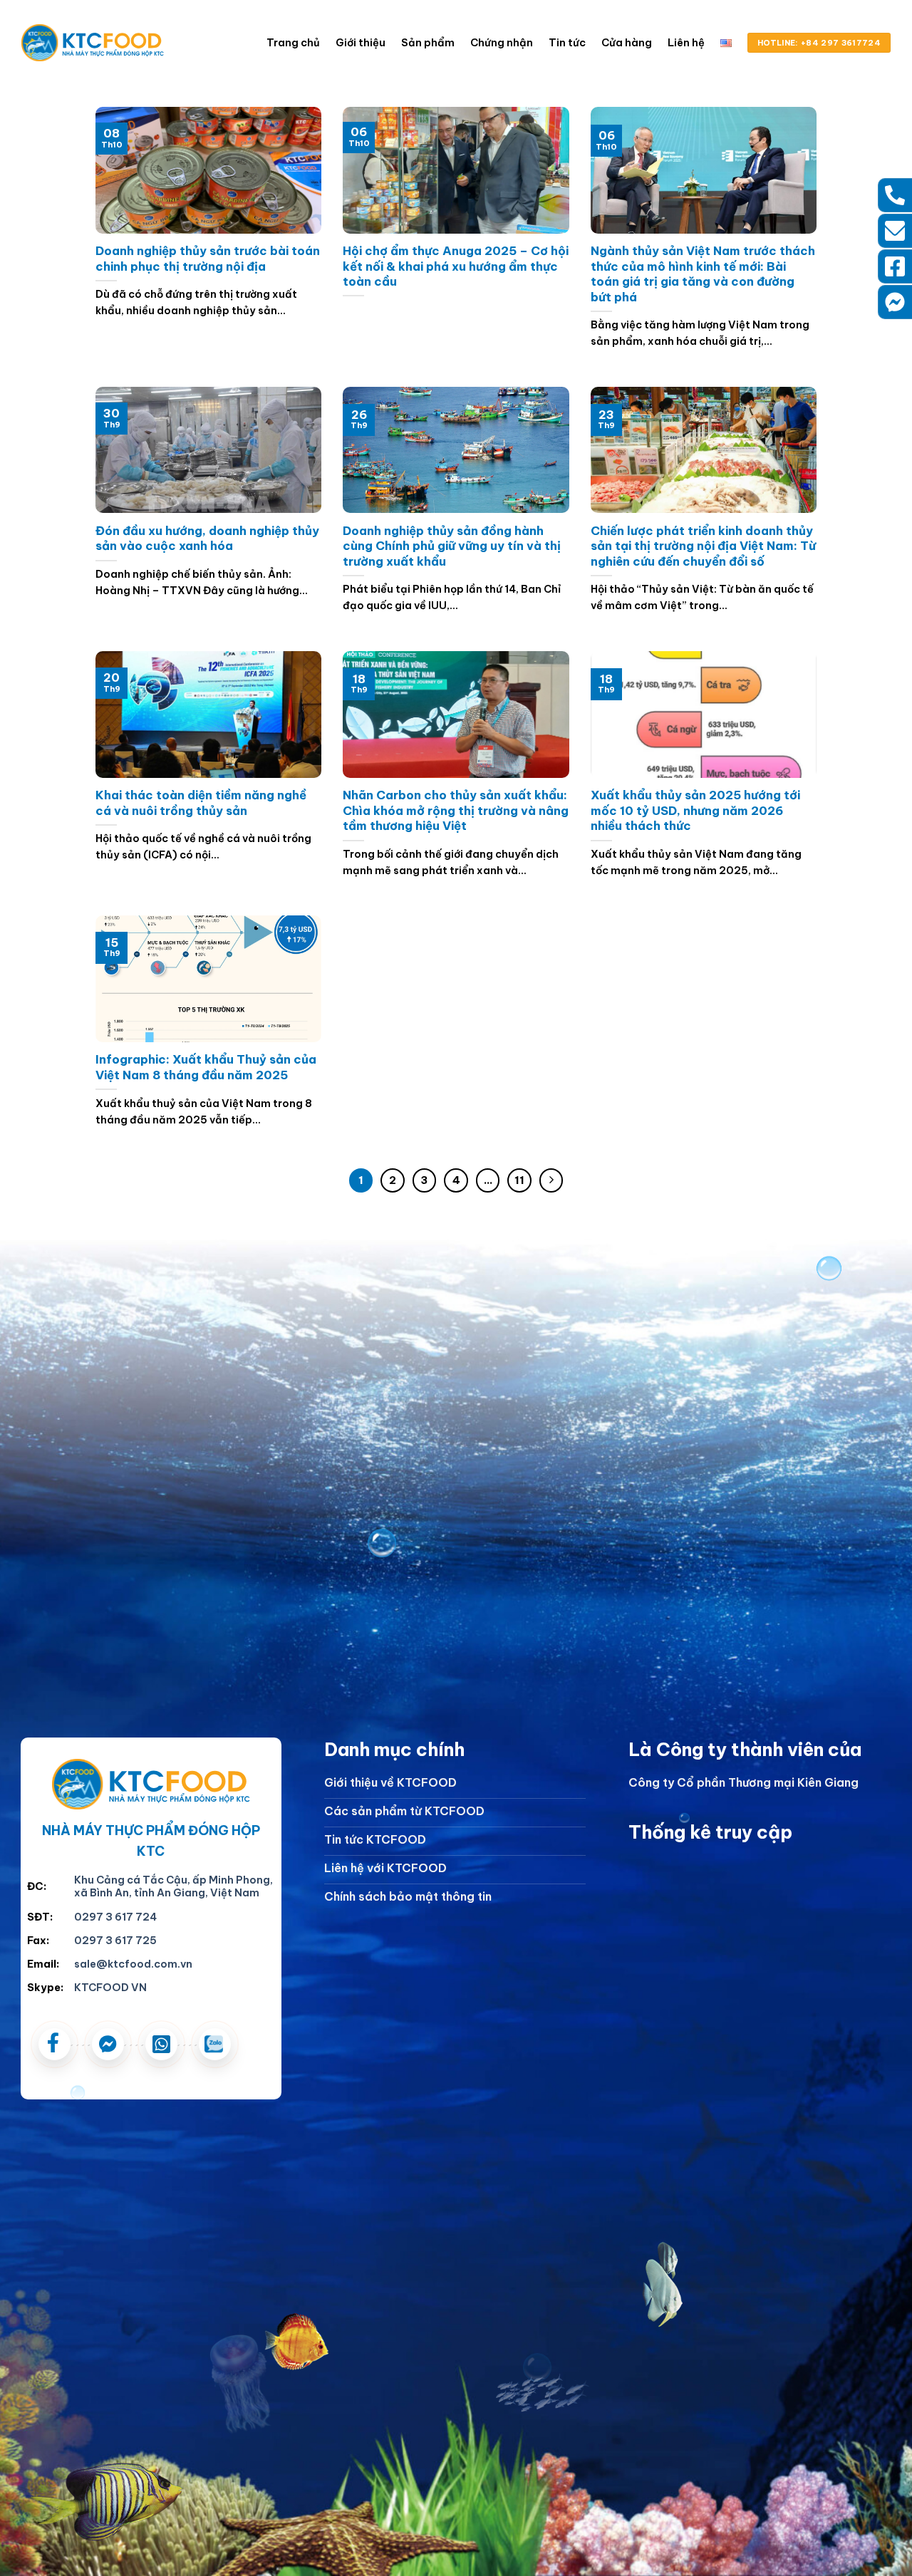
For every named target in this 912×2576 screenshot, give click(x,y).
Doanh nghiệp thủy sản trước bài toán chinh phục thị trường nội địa (208, 258)
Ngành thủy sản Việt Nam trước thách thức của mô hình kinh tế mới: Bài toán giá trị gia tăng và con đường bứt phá (703, 274)
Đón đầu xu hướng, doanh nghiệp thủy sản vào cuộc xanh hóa (207, 538)
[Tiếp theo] (551, 1180)
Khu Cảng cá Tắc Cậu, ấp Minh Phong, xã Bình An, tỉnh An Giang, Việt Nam (173, 1887)
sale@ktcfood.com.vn (133, 1964)
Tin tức (567, 43)
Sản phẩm (428, 43)
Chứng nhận (502, 43)
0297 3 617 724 (115, 1917)
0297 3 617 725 (115, 1941)
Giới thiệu (361, 43)
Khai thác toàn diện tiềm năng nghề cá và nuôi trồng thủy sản (201, 803)
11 (519, 1180)
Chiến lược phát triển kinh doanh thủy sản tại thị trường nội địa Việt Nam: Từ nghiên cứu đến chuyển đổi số (703, 546)
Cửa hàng (627, 43)
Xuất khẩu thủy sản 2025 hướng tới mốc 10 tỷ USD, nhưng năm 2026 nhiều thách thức (695, 810)
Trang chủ (293, 43)
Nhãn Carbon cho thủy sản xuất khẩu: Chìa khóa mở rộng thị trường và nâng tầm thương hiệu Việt (456, 810)
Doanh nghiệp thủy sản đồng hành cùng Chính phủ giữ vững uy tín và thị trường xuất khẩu (452, 546)
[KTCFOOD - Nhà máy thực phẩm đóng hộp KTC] (93, 42)
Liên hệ (686, 43)
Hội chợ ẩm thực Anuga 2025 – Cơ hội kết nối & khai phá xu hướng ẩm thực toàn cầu (456, 266)
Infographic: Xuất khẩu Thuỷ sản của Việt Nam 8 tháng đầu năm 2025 (206, 1067)
